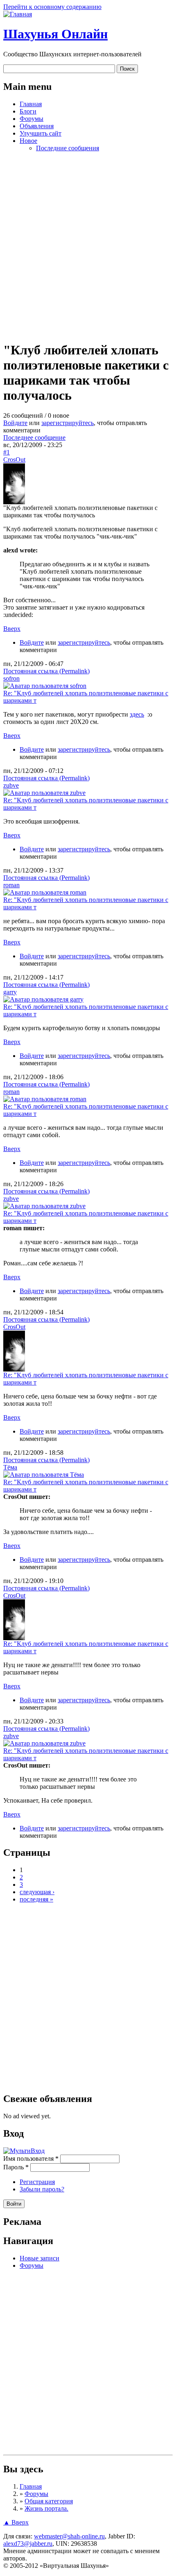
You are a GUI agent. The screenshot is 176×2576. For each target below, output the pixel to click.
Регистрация (37, 2182)
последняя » (36, 1899)
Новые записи (39, 2258)
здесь (137, 714)
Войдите (15, 423)
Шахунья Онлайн (55, 34)
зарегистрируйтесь (68, 423)
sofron (11, 678)
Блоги (28, 111)
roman (11, 885)
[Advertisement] (88, 246)
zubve (11, 785)
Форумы (32, 119)
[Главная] (18, 14)
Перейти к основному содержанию (52, 7)
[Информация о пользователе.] (14, 502)
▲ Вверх (16, 2522)
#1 (7, 452)
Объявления (37, 126)
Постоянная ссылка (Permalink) (46, 671)
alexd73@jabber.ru (28, 2544)
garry (10, 992)
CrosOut (14, 460)
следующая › (37, 1892)
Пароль (16, 2167)
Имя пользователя (31, 2159)
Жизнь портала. (46, 2508)
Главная (31, 104)
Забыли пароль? (42, 2189)
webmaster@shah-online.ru (69, 2536)
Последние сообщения (68, 148)
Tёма (10, 1467)
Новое (28, 141)
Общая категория (49, 2501)
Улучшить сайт (41, 133)
